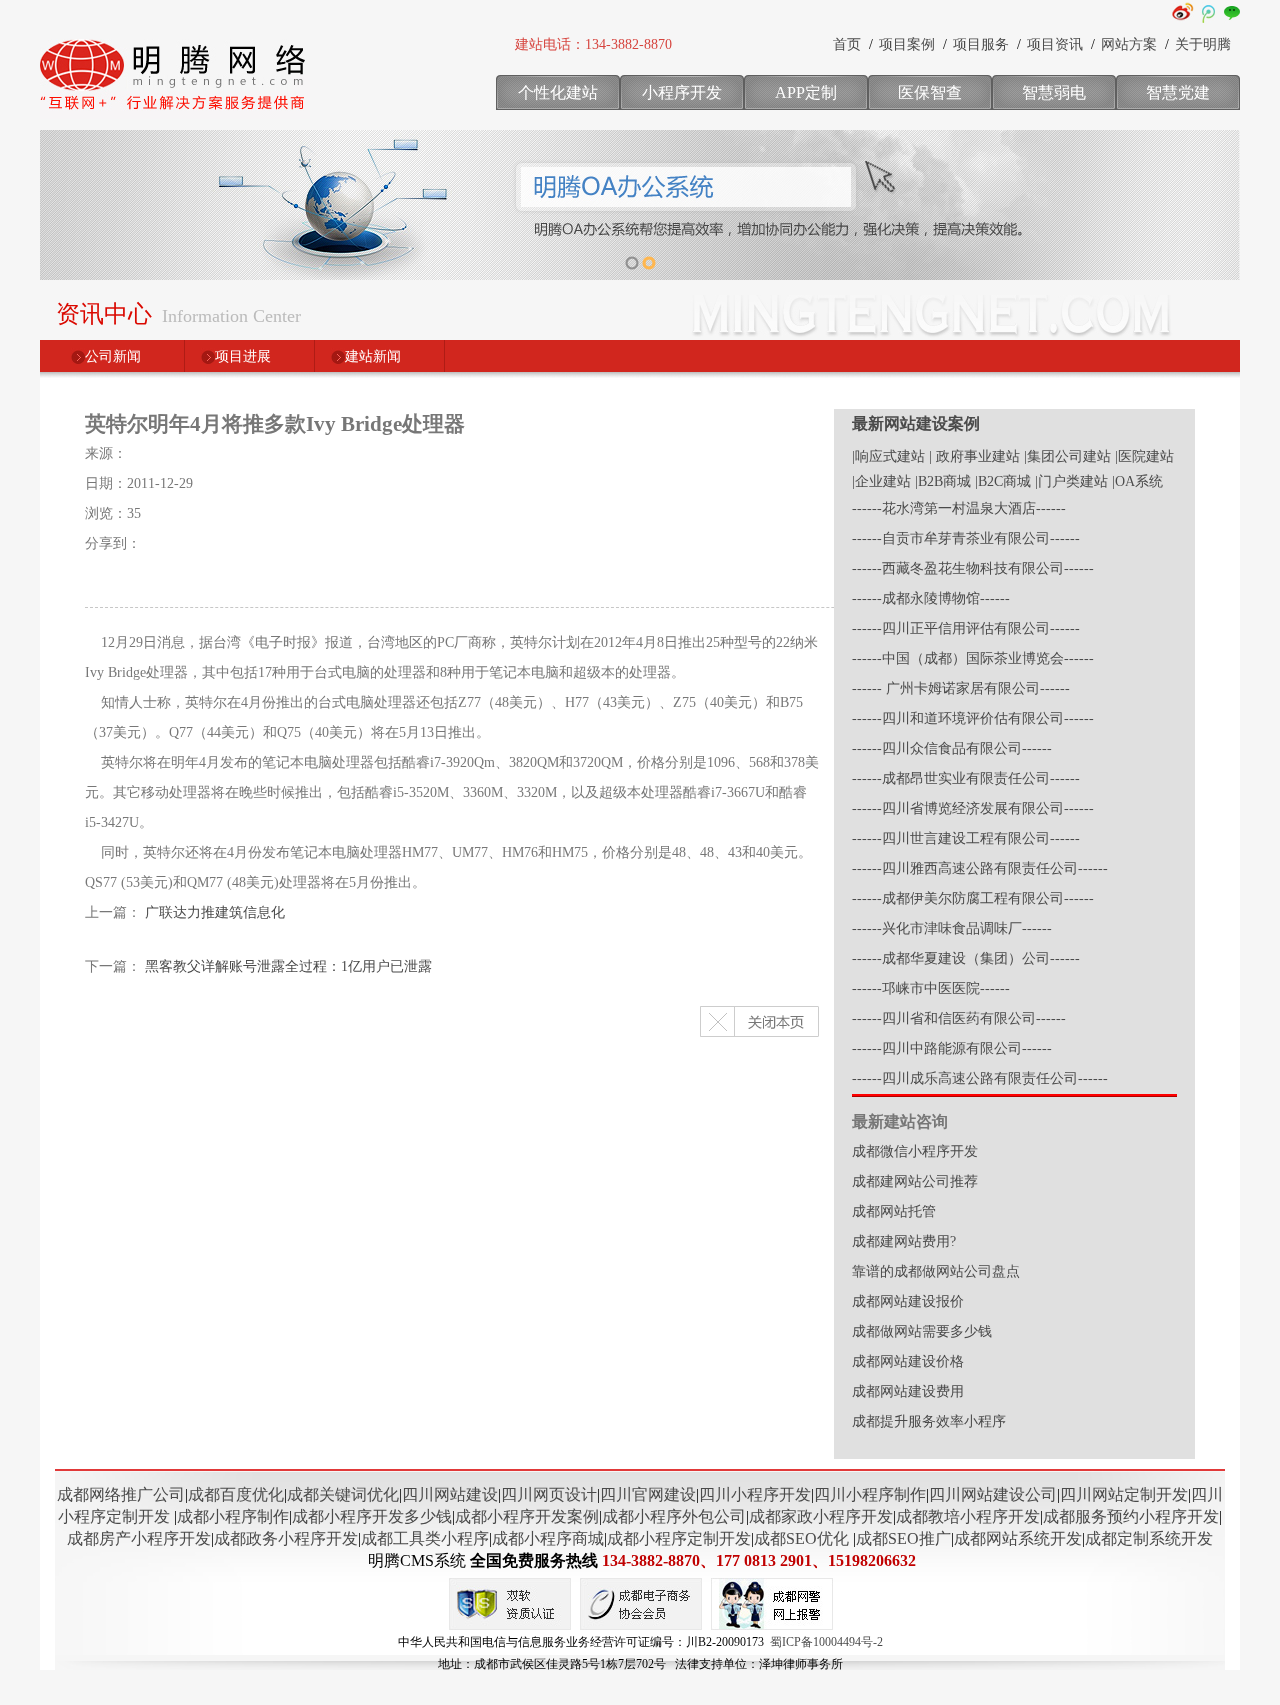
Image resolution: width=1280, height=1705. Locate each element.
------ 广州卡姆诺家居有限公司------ (961, 688)
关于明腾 (1203, 44)
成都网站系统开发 (1018, 1538)
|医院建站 (1144, 456)
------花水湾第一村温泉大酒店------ (959, 508)
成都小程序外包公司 (674, 1516)
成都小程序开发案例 (527, 1516)
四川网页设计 (549, 1494)
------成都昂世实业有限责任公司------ (966, 778)
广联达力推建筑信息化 (215, 912)
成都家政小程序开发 (821, 1516)
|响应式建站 (888, 456)
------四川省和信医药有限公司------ (959, 1018)
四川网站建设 (450, 1494)
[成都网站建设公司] (175, 115)
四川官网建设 (648, 1494)
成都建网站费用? (904, 1241)
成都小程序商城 (548, 1538)
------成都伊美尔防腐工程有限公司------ (973, 898)
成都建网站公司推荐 (915, 1181)
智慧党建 (1178, 92)
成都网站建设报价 (908, 1301)
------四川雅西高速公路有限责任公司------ (980, 868)
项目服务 (981, 44)
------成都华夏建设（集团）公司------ (966, 958)
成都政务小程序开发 (286, 1538)
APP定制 (806, 92)
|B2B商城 (943, 481)
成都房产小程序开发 (139, 1538)
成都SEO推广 (903, 1538)
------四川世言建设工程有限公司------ (966, 838)
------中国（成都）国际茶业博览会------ (973, 658)
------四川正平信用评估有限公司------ (966, 628)
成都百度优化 (236, 1494)
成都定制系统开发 (1149, 1538)
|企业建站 (881, 481)
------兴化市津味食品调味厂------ (952, 928)
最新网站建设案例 (916, 423)
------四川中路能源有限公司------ (952, 1048)
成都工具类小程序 (425, 1538)
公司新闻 (113, 356)
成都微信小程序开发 (915, 1151)
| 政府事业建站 (974, 456)
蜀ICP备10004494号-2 (826, 1642)
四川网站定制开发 (1124, 1494)
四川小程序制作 (870, 1494)
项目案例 (907, 44)
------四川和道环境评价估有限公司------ (973, 718)
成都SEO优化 (801, 1538)
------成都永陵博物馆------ (931, 598)
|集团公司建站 (1067, 456)
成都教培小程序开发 (968, 1516)
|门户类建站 (1071, 481)
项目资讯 (1055, 44)
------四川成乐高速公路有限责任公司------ (980, 1078)
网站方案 (1129, 44)
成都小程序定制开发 (679, 1538)
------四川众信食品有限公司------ (952, 748)
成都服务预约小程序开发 (1131, 1516)
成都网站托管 (894, 1211)
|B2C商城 (1003, 481)
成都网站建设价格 (908, 1361)
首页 (847, 44)
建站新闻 (373, 356)
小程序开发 (682, 92)
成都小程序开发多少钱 (372, 1516)
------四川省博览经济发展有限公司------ (973, 808)
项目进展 (243, 356)
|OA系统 (1137, 481)
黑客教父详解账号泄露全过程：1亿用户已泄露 (288, 966)
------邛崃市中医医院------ (931, 988)
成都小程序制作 (233, 1516)
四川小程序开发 (755, 1494)
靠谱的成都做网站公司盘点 (936, 1271)
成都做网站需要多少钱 (922, 1331)
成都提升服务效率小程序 (929, 1421)
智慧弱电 (1054, 92)
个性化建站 (558, 92)
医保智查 (930, 92)
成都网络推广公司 (121, 1494)
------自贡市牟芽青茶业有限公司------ (966, 538)
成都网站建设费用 (908, 1391)
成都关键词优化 (343, 1494)
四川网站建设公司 (993, 1494)
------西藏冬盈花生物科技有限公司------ (973, 568)
